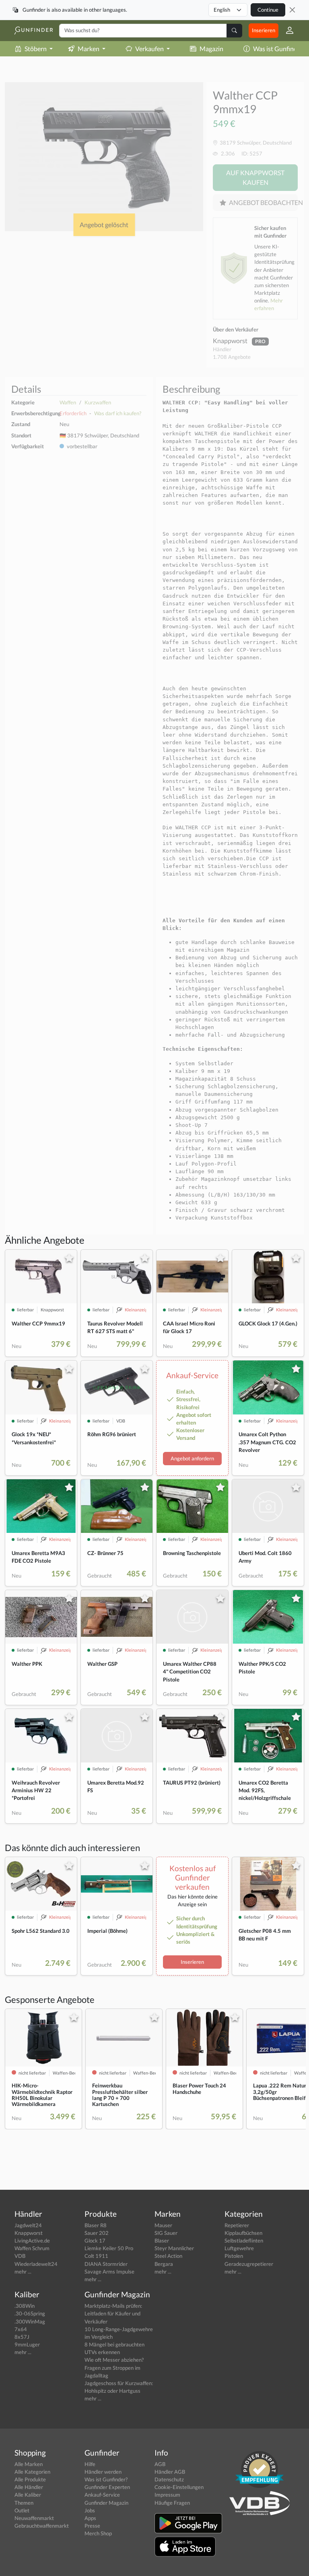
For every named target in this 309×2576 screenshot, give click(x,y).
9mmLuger (27, 2344)
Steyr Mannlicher (174, 2248)
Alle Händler (29, 2487)
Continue (268, 10)
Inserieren (264, 30)
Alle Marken (29, 2464)
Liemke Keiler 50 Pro (109, 2248)
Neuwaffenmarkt (34, 2518)
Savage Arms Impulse (109, 2272)
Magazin (211, 49)
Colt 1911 (96, 2256)
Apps (90, 2518)
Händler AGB (170, 2472)
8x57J (22, 2337)
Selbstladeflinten (244, 2241)
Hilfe (90, 2464)
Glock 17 (95, 2241)
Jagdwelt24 (28, 2225)
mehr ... (23, 2272)
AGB (160, 2464)
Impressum (167, 2495)
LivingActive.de (32, 2241)
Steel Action (168, 2256)
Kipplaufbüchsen (243, 2233)
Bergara (164, 2264)
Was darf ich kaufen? (118, 413)
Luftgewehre (239, 2248)
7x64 (21, 2329)
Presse (92, 2526)
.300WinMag (30, 2321)
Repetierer (237, 2225)
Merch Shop (98, 2533)
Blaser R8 (96, 2225)
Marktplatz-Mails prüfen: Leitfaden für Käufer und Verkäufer (113, 2313)
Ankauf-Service (102, 2495)
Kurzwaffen (98, 402)
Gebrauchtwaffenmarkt (42, 2526)
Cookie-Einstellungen (179, 2487)
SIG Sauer (166, 2233)
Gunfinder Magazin (106, 2503)
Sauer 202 (97, 2233)
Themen (24, 2503)
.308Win (25, 2306)
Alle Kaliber (28, 2495)
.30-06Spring (30, 2313)
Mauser (163, 2225)
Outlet (22, 2510)
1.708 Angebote (232, 357)
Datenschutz (169, 2479)
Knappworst (231, 341)
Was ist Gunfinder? (106, 2479)
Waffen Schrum (32, 2248)
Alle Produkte (30, 2479)
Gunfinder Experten (107, 2487)
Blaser (162, 2241)
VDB (20, 2256)
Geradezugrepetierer (249, 2264)
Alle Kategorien (32, 2472)
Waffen (68, 402)
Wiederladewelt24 (36, 2264)
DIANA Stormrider (106, 2264)
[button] (286, 31)
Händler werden (103, 2472)
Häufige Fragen (172, 2503)
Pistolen (234, 2256)
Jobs (90, 2510)
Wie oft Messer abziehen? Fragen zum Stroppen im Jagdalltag (114, 2367)
